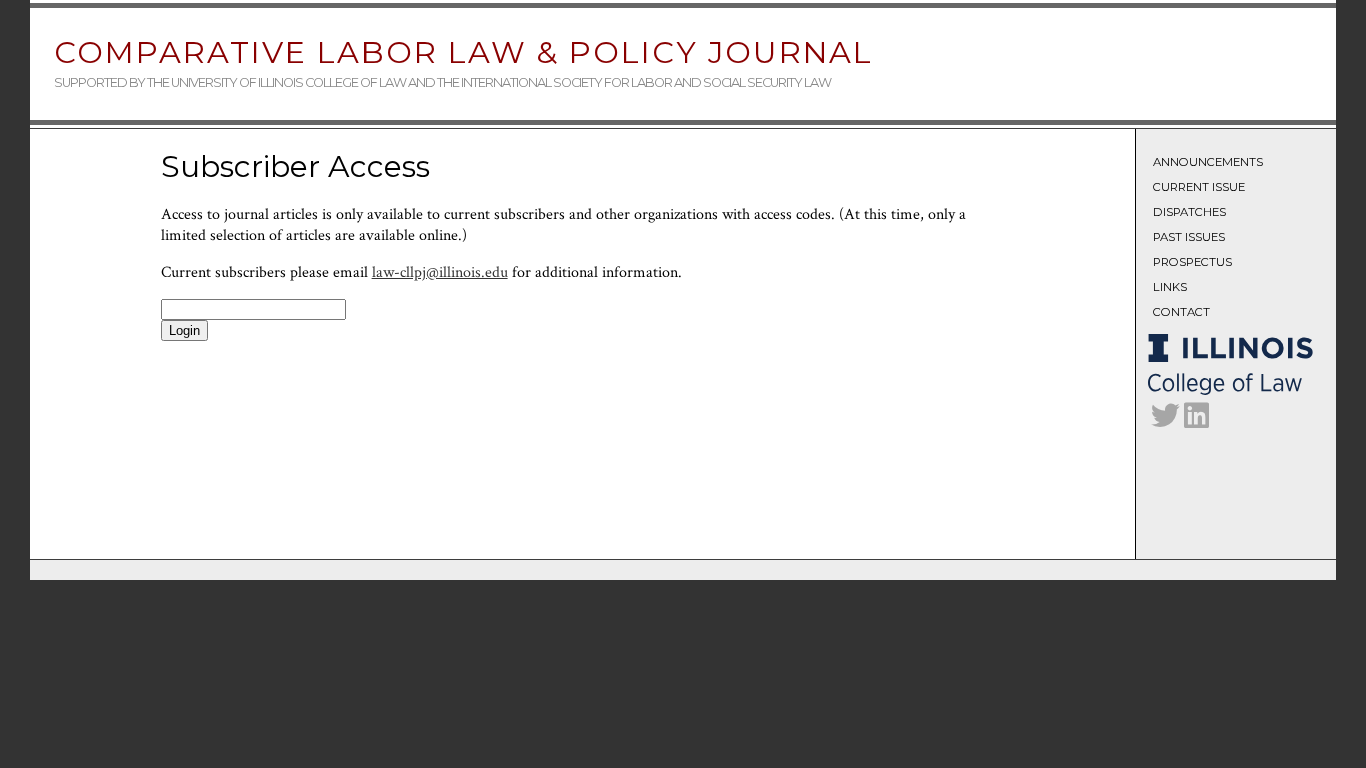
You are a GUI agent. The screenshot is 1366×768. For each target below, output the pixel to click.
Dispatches (1189, 212)
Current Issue (1199, 187)
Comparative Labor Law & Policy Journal (463, 52)
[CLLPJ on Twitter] (1165, 421)
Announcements (1208, 162)
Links (1170, 287)
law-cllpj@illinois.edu (440, 272)
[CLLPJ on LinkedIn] (1196, 421)
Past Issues (1189, 237)
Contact (1181, 312)
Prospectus (1192, 262)
